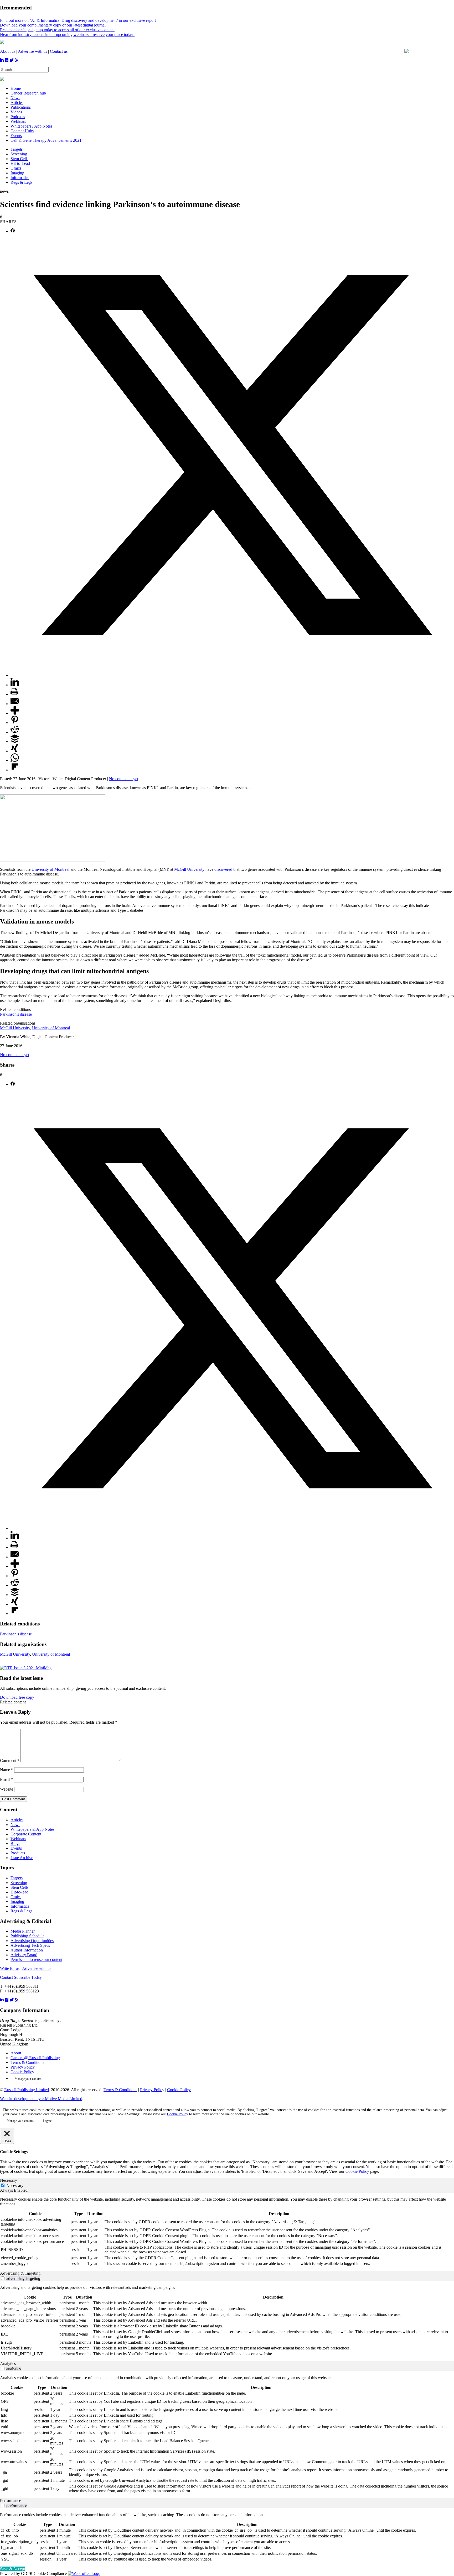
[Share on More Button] (15, 713)
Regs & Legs (21, 182)
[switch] (3, 2278)
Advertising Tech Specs (30, 1945)
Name (7, 1770)
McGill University (189, 869)
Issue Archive (22, 1858)
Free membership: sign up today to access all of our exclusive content (57, 30)
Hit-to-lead (19, 1892)
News (15, 1825)
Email (6, 1779)
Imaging (17, 173)
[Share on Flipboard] (15, 770)
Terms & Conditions (27, 2062)
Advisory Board (24, 1955)
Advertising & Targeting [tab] (20, 2273)
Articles (17, 1820)
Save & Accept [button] (12, 2569)
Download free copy (17, 1697)
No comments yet (124, 779)
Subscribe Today (28, 1977)
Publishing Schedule (27, 1936)
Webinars (18, 1839)
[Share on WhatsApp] (15, 760)
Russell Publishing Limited (27, 2090)
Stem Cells (19, 159)
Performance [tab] (11, 2501)
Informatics (20, 178)
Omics (16, 168)
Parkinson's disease (16, 1014)
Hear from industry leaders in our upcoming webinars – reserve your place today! (67, 35)
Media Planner (23, 1931)
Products (18, 1853)
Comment (10, 1761)
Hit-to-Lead (20, 163)
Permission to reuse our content (36, 1959)
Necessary (15, 2186)
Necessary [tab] (9, 2180)
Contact (6, 1977)
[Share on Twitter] (232, 675)
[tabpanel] (227, 2232)
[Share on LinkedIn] (15, 685)
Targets (17, 149)
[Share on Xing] (15, 751)
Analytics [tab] (8, 2363)
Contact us (59, 51)
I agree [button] (47, 2121)
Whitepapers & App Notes (32, 1829)
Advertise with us (32, 51)
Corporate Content (26, 1834)
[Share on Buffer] (15, 741)
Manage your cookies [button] (28, 2079)
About (16, 2053)
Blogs (15, 1843)
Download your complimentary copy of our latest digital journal (53, 25)
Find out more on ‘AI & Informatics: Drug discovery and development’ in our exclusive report (78, 20)
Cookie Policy (22, 2072)
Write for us (10, 1968)
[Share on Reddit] (15, 732)
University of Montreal (50, 869)
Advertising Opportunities (32, 1941)
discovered (223, 869)
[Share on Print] (14, 694)
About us (8, 51)
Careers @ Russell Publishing (35, 2058)
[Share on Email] (15, 704)
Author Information (27, 1950)
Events (16, 1848)
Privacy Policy (23, 2067)
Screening (19, 154)
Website (7, 1789)
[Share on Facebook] (13, 231)
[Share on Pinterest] (15, 723)
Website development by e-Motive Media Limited (41, 2099)
